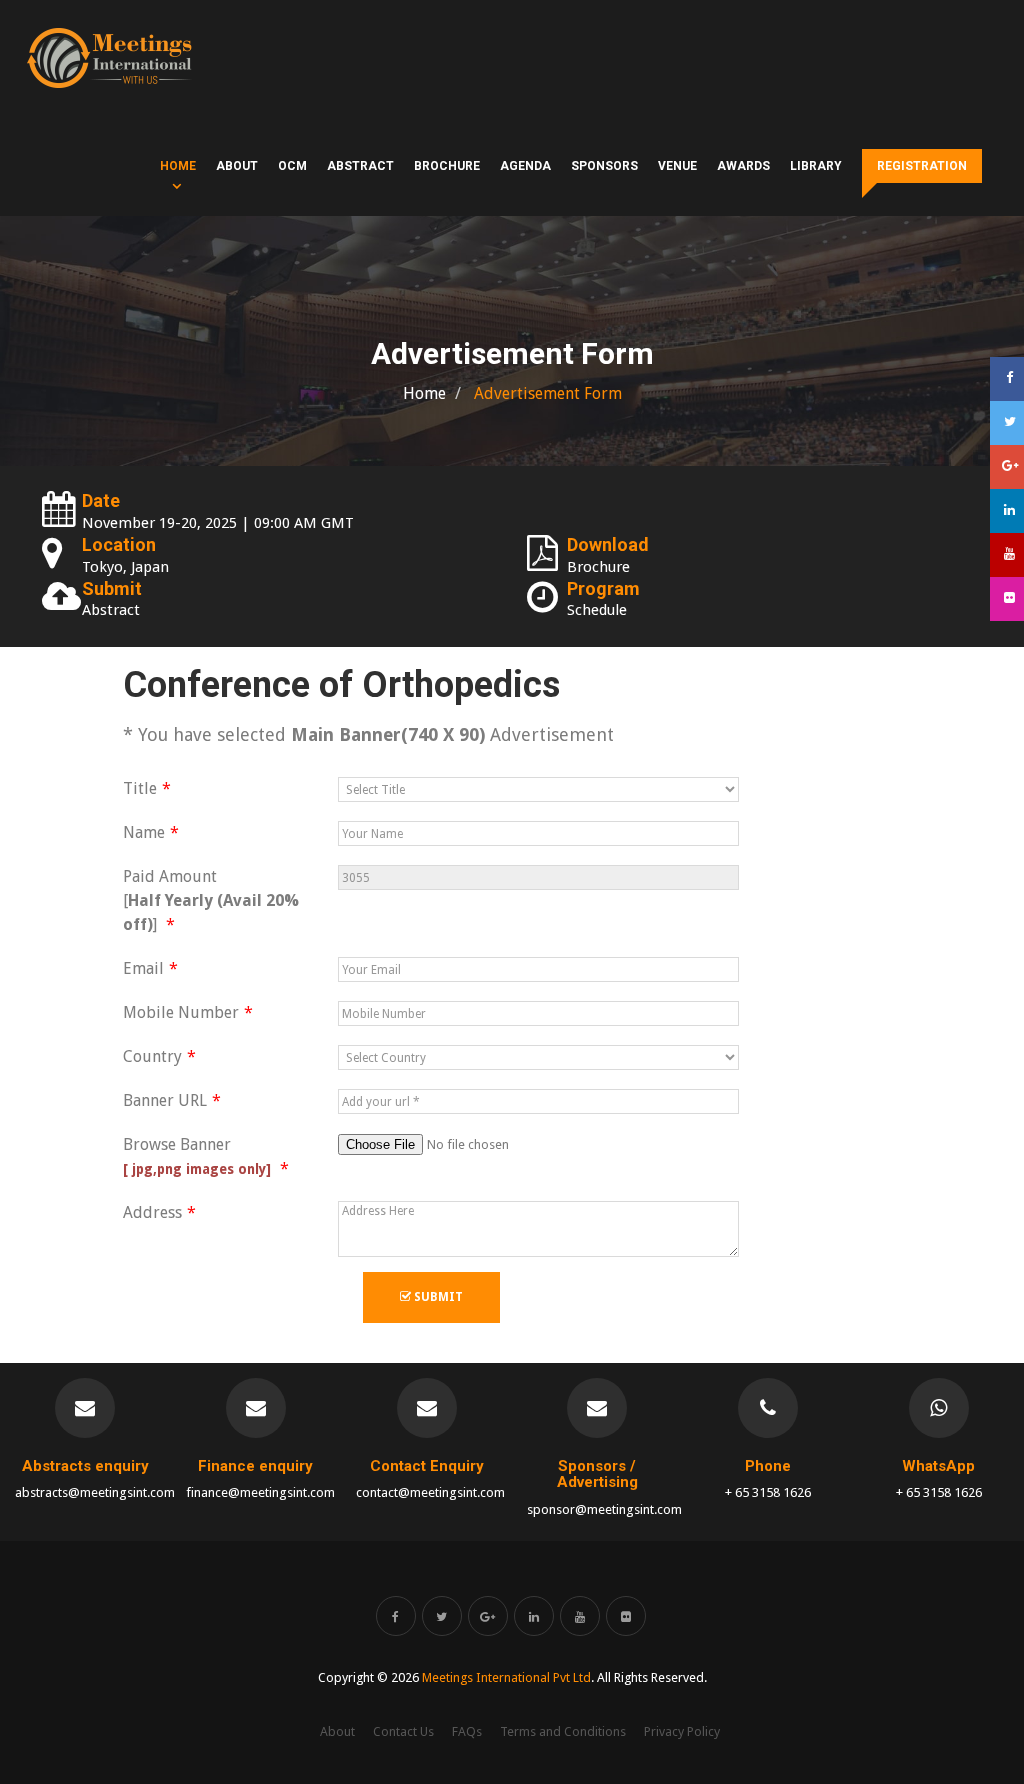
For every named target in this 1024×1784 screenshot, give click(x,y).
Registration (922, 166)
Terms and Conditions (563, 1732)
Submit (437, 1297)
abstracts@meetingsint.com (95, 1492)
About (237, 166)
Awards (743, 166)
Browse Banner (199, 1156)
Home (178, 166)
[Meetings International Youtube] (580, 1616)
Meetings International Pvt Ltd (506, 1677)
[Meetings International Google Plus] (488, 1616)
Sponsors (604, 166)
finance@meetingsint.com (260, 1492)
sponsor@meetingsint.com (604, 1509)
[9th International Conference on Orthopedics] (109, 58)
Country (152, 1056)
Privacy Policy (682, 1732)
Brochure (447, 166)
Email (143, 968)
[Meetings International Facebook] (396, 1616)
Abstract (360, 166)
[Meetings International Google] (1007, 467)
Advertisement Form (546, 393)
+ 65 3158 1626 (768, 1492)
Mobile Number (181, 1012)
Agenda (525, 166)
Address (152, 1212)
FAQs (467, 1732)
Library (816, 166)
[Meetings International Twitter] (442, 1616)
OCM (292, 166)
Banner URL (165, 1100)
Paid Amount (211, 900)
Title (140, 788)
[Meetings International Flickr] (626, 1616)
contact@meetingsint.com (430, 1492)
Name (144, 832)
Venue (677, 166)
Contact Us (403, 1732)
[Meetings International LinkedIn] (534, 1616)
